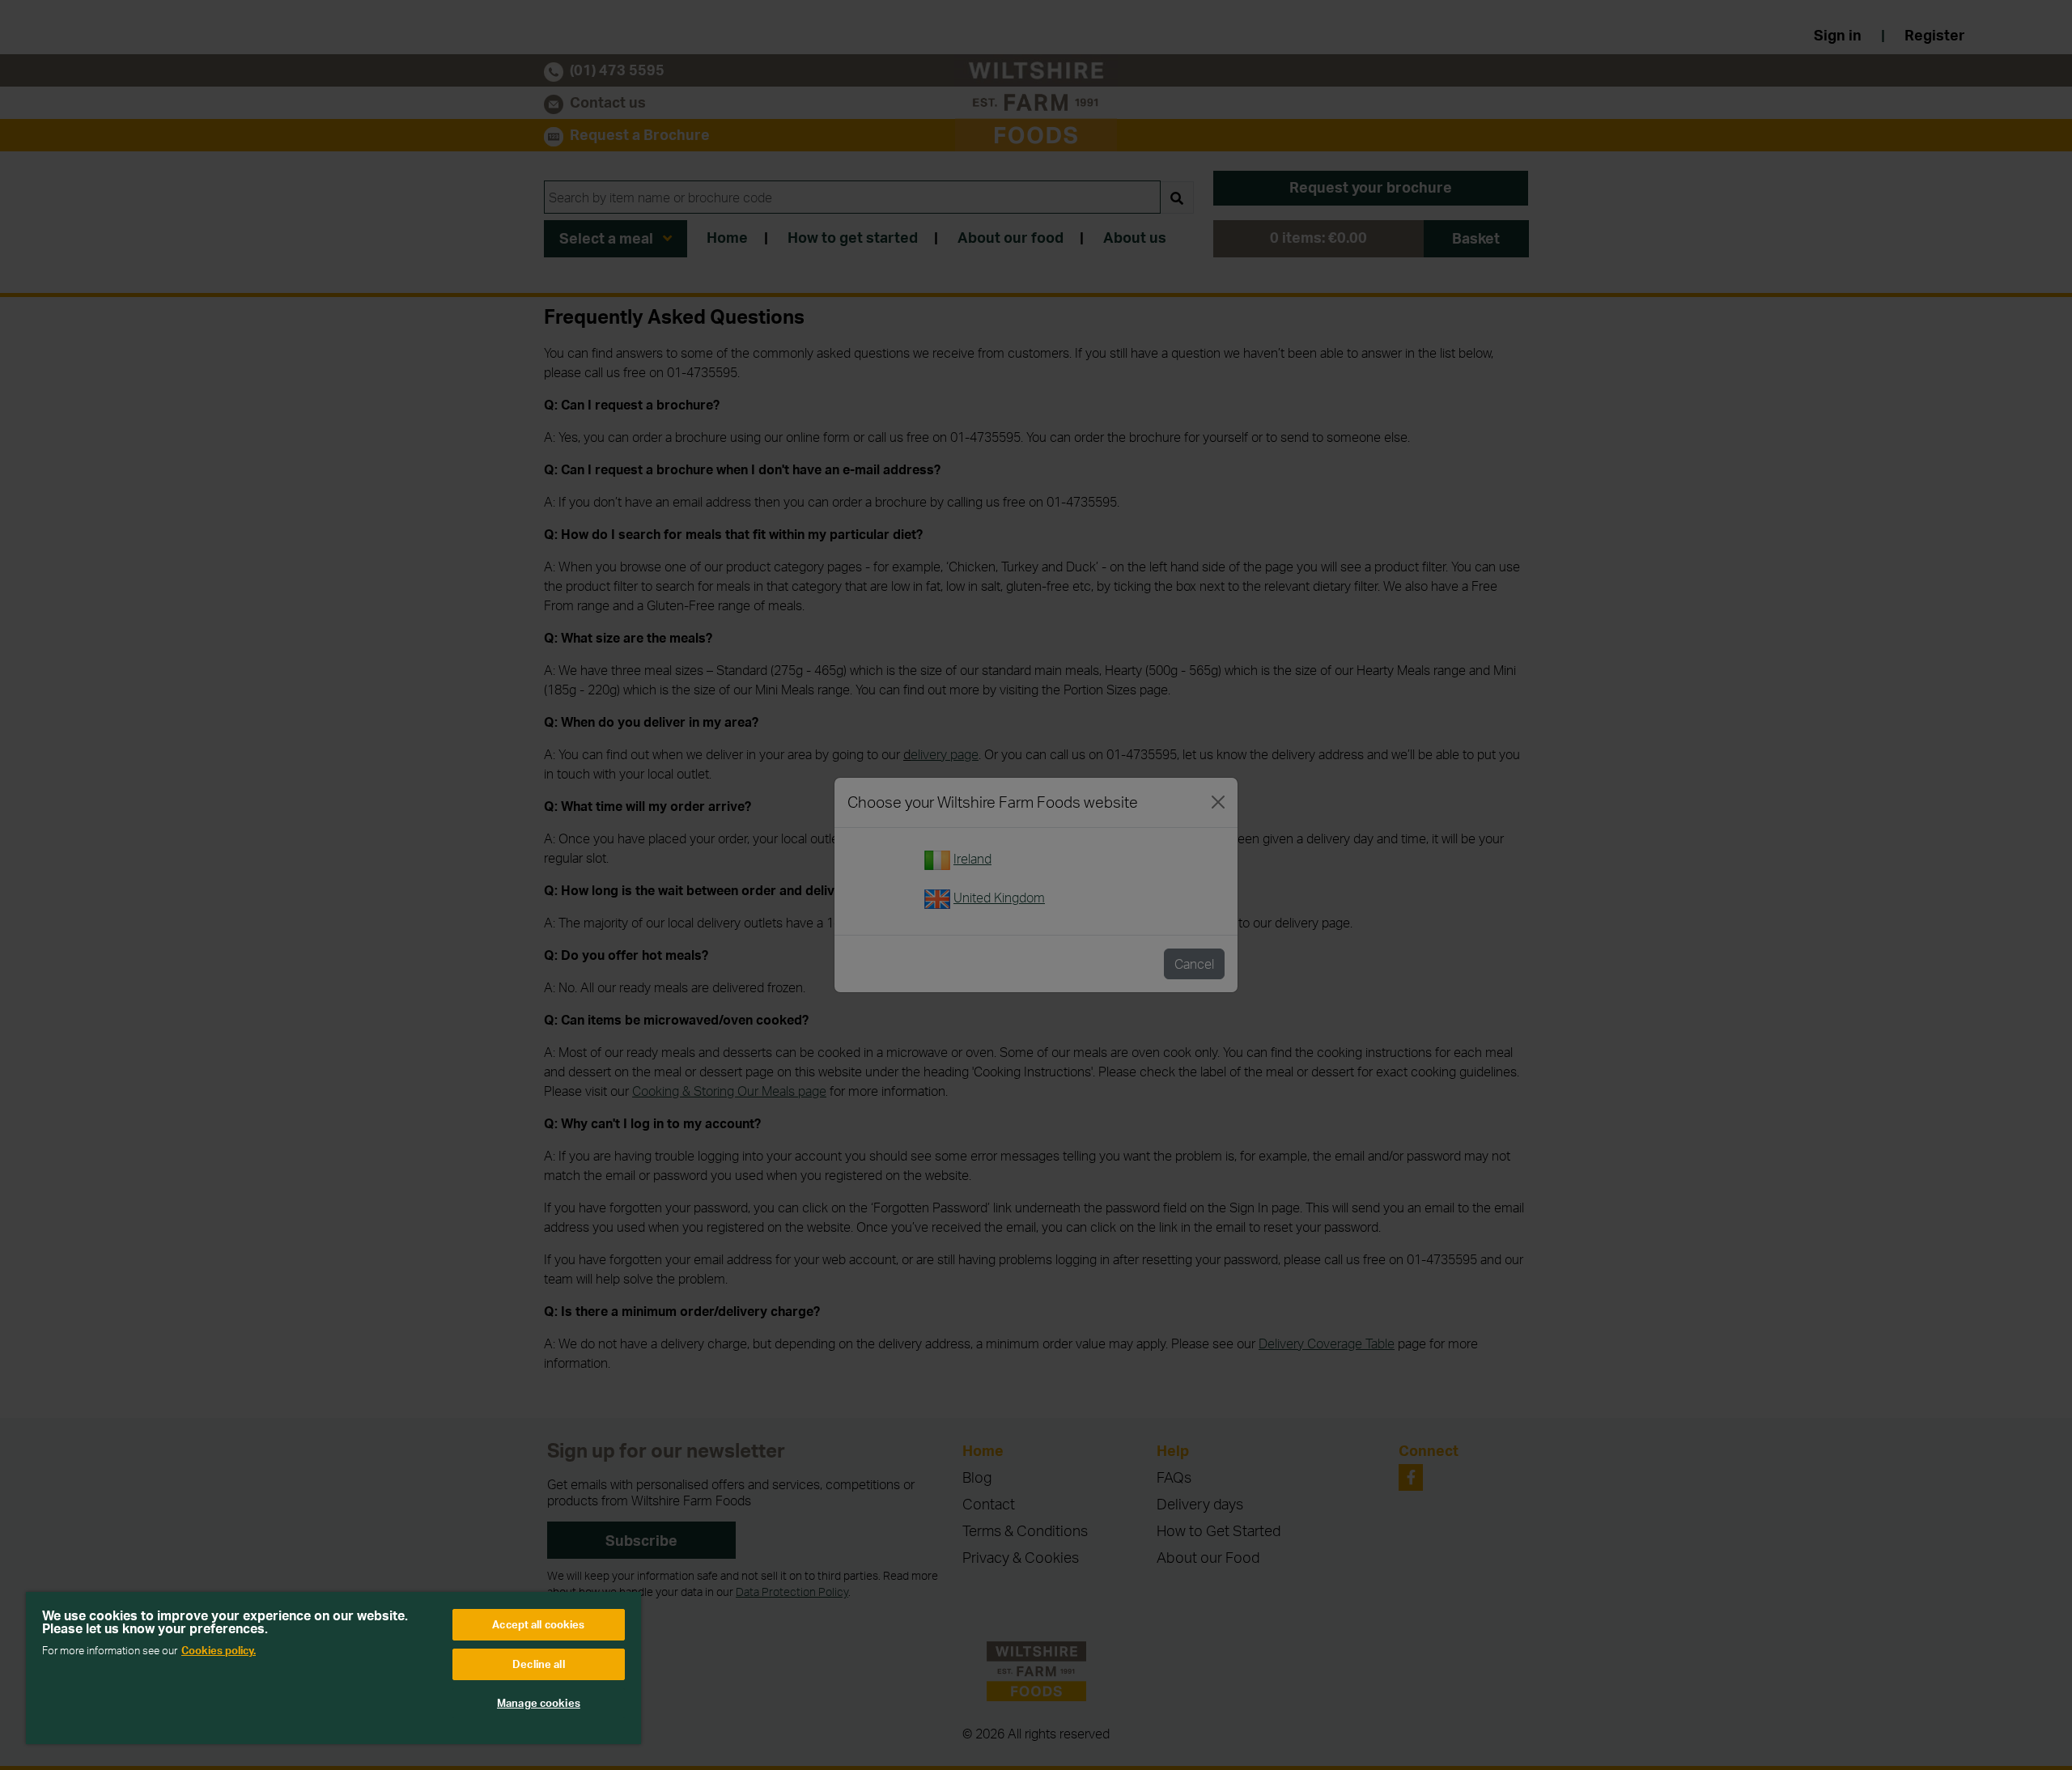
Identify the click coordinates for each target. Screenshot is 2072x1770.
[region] (333, 1668)
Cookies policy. (219, 1650)
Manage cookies (539, 1703)
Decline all (538, 1664)
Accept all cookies (538, 1624)
